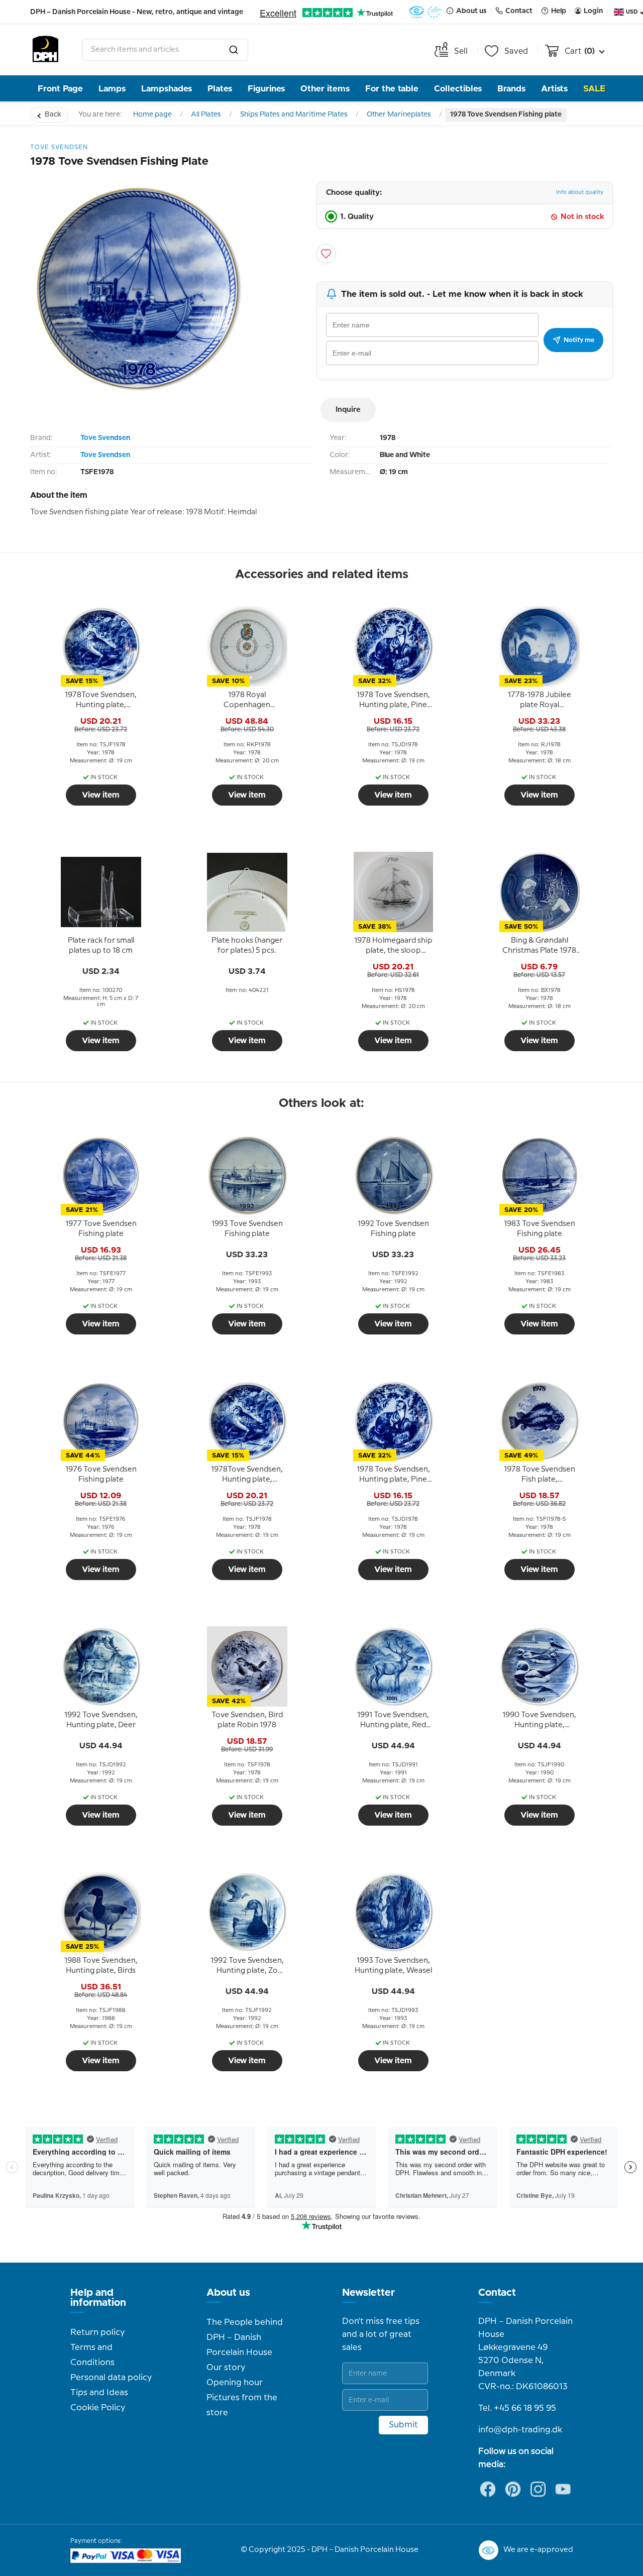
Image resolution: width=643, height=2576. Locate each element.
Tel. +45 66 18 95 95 (517, 2408)
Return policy (97, 2332)
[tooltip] (101, 701)
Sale (594, 89)
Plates (220, 89)
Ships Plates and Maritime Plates (294, 115)
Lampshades (167, 89)
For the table (392, 89)
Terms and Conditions (92, 2355)
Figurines (266, 89)
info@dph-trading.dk (520, 2430)
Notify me (579, 340)
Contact (497, 2293)
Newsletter (368, 2293)
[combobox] (165, 50)
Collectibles (458, 89)
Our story (226, 2368)
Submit (403, 2425)
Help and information (98, 2298)
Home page (152, 115)
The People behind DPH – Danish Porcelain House (245, 2337)
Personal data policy (111, 2378)
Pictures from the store (242, 2405)
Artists (554, 89)
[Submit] (234, 50)
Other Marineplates (399, 115)
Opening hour (235, 2383)
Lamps (112, 89)
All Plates (206, 115)
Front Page (60, 89)
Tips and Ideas (99, 2393)
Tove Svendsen (105, 438)
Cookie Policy (98, 2408)
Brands (511, 89)
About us (228, 2293)
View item (101, 795)
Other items (325, 89)
